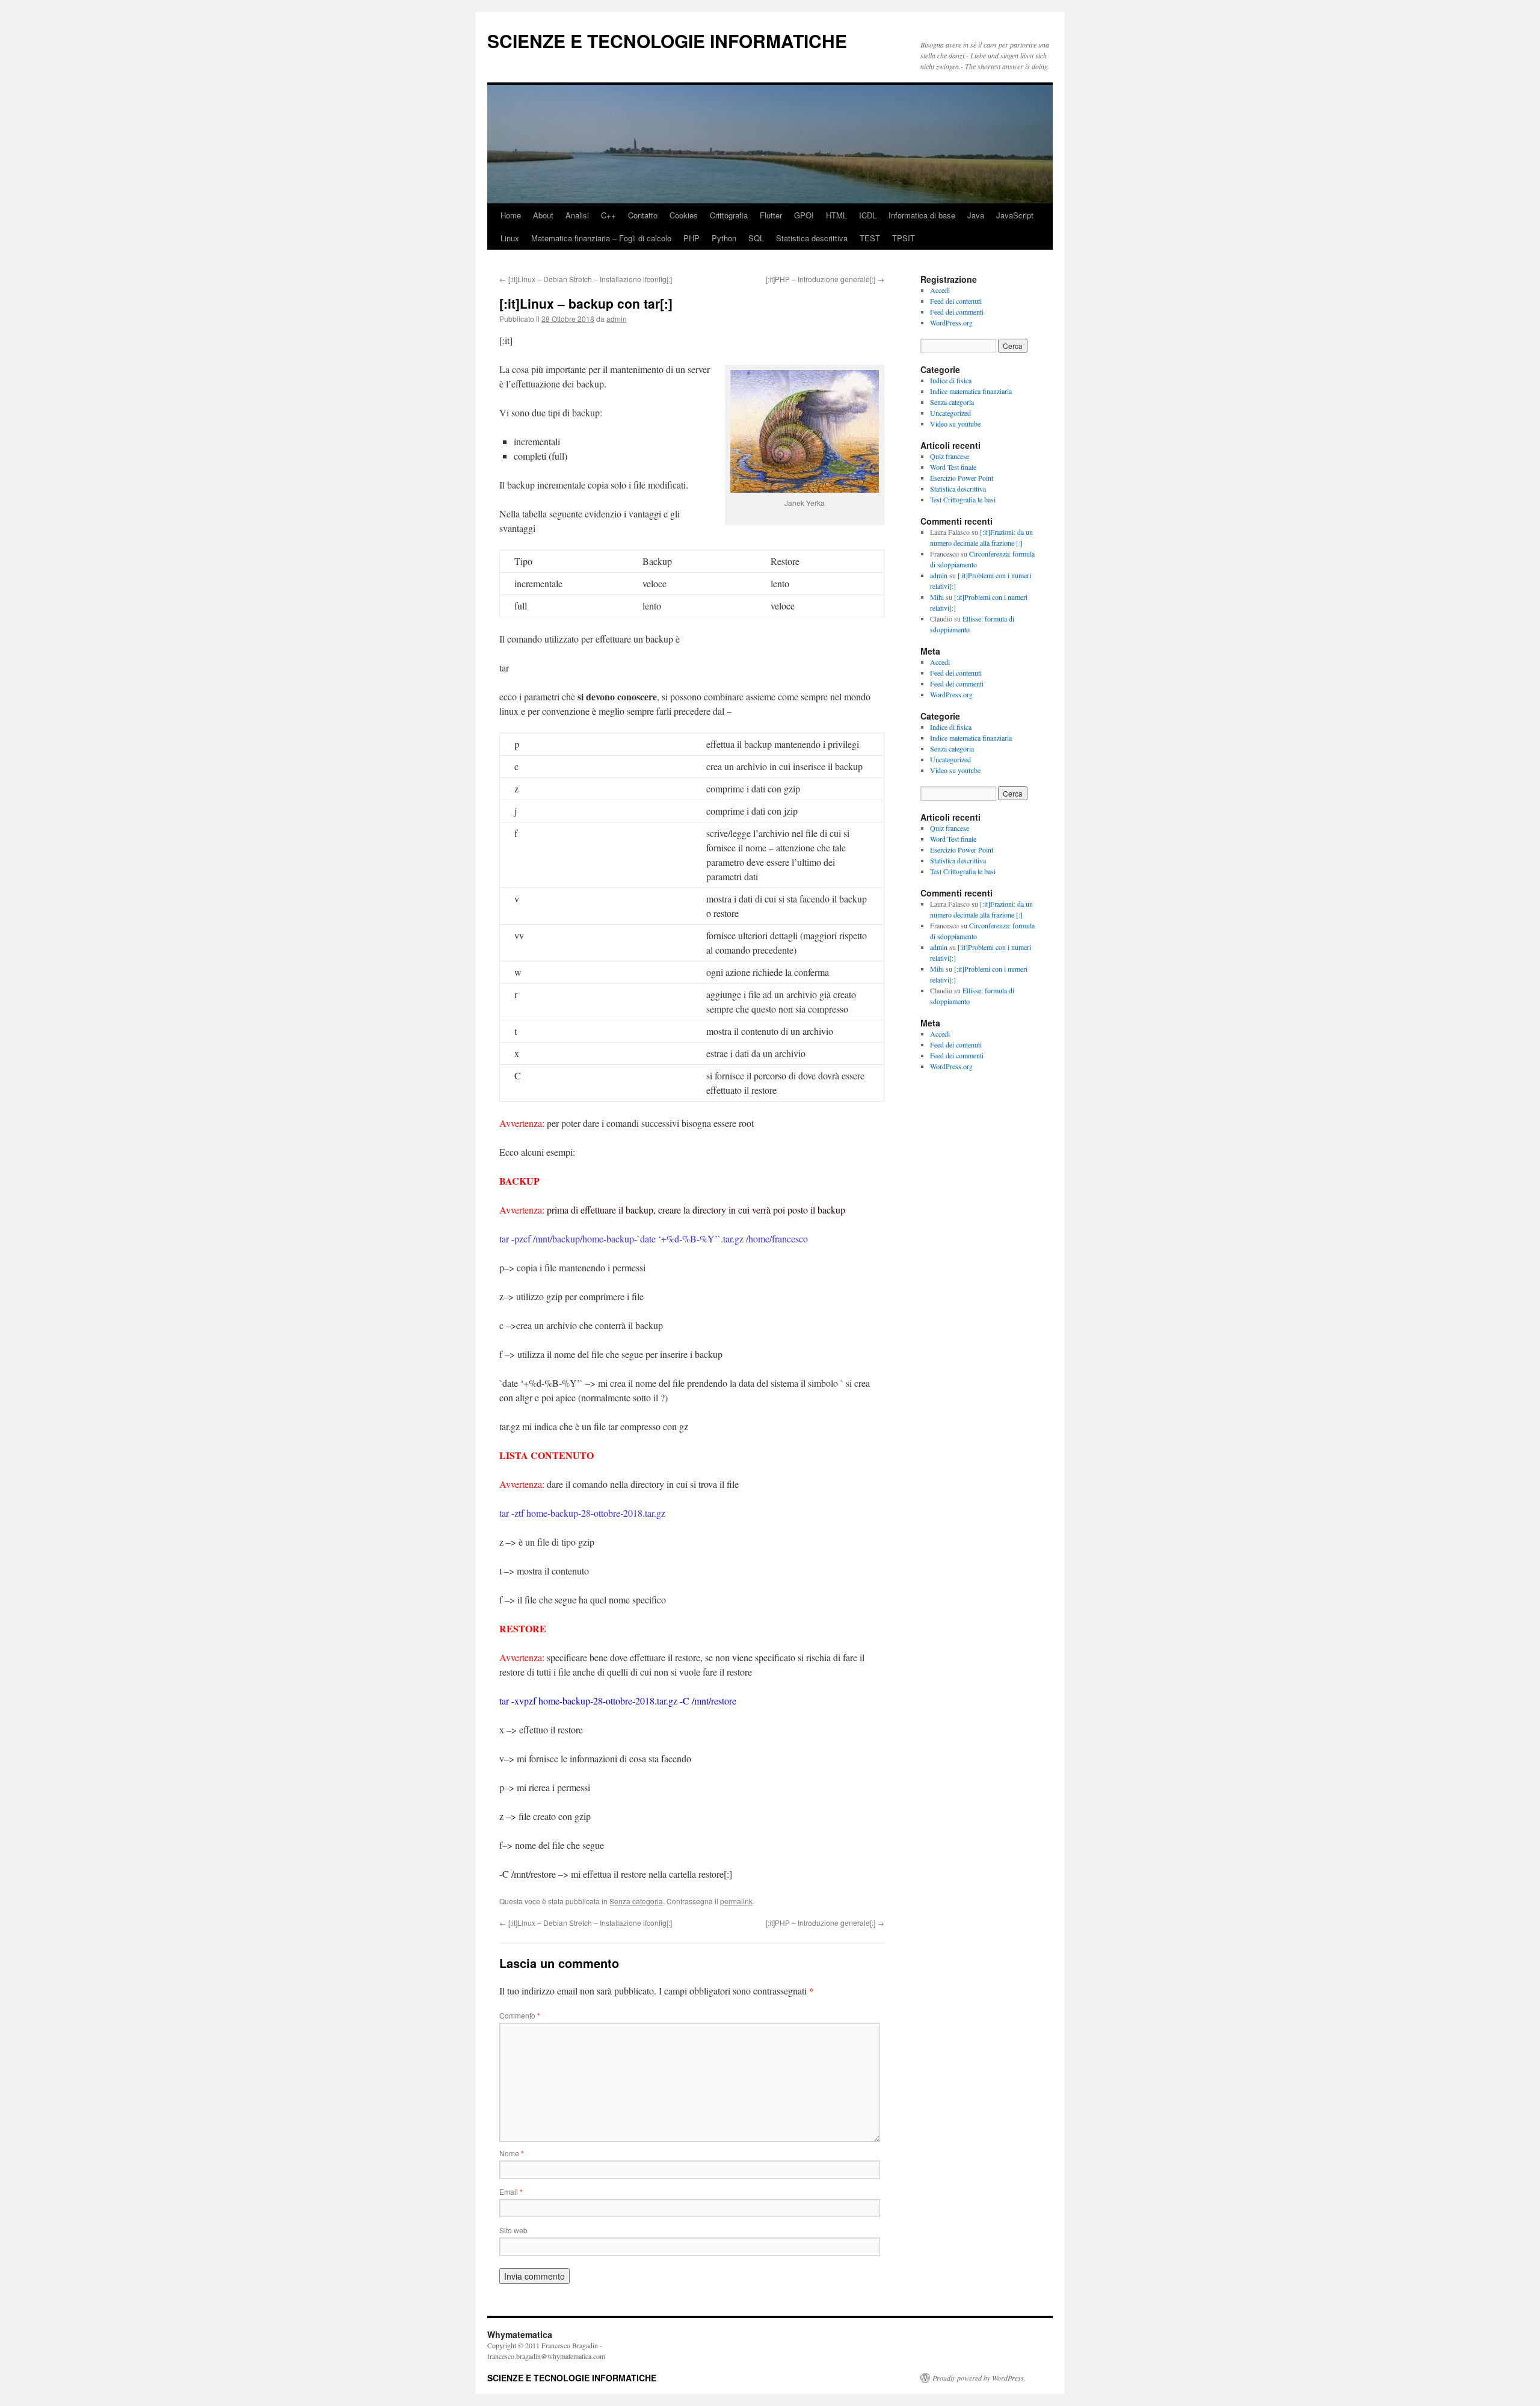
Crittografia (729, 215)
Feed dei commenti (957, 312)
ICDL (868, 215)
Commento (520, 2015)
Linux (510, 238)
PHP (691, 238)
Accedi (940, 290)
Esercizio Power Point (962, 478)
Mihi (937, 597)
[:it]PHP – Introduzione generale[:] (825, 279)
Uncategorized (950, 413)
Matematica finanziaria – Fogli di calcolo (601, 238)
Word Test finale (953, 467)
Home (511, 215)
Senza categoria (636, 1901)
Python (724, 238)
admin (617, 319)
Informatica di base (922, 215)
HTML (836, 215)
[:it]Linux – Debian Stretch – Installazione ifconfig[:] (586, 279)
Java (976, 215)
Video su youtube (955, 424)
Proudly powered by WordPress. (979, 2378)
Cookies (684, 215)
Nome (512, 2153)
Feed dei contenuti (956, 301)
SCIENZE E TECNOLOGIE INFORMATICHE (667, 41)
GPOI (804, 215)
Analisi (577, 215)
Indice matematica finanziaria (971, 391)
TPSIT (904, 238)
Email (511, 2192)
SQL (756, 238)
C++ (608, 215)
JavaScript (1015, 215)
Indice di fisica (951, 380)
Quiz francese (950, 456)
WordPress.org (951, 322)
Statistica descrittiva (812, 238)
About (543, 215)
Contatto (643, 215)
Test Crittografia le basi (963, 499)
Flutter (771, 215)
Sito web (513, 2230)
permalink (736, 1901)
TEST (870, 238)
